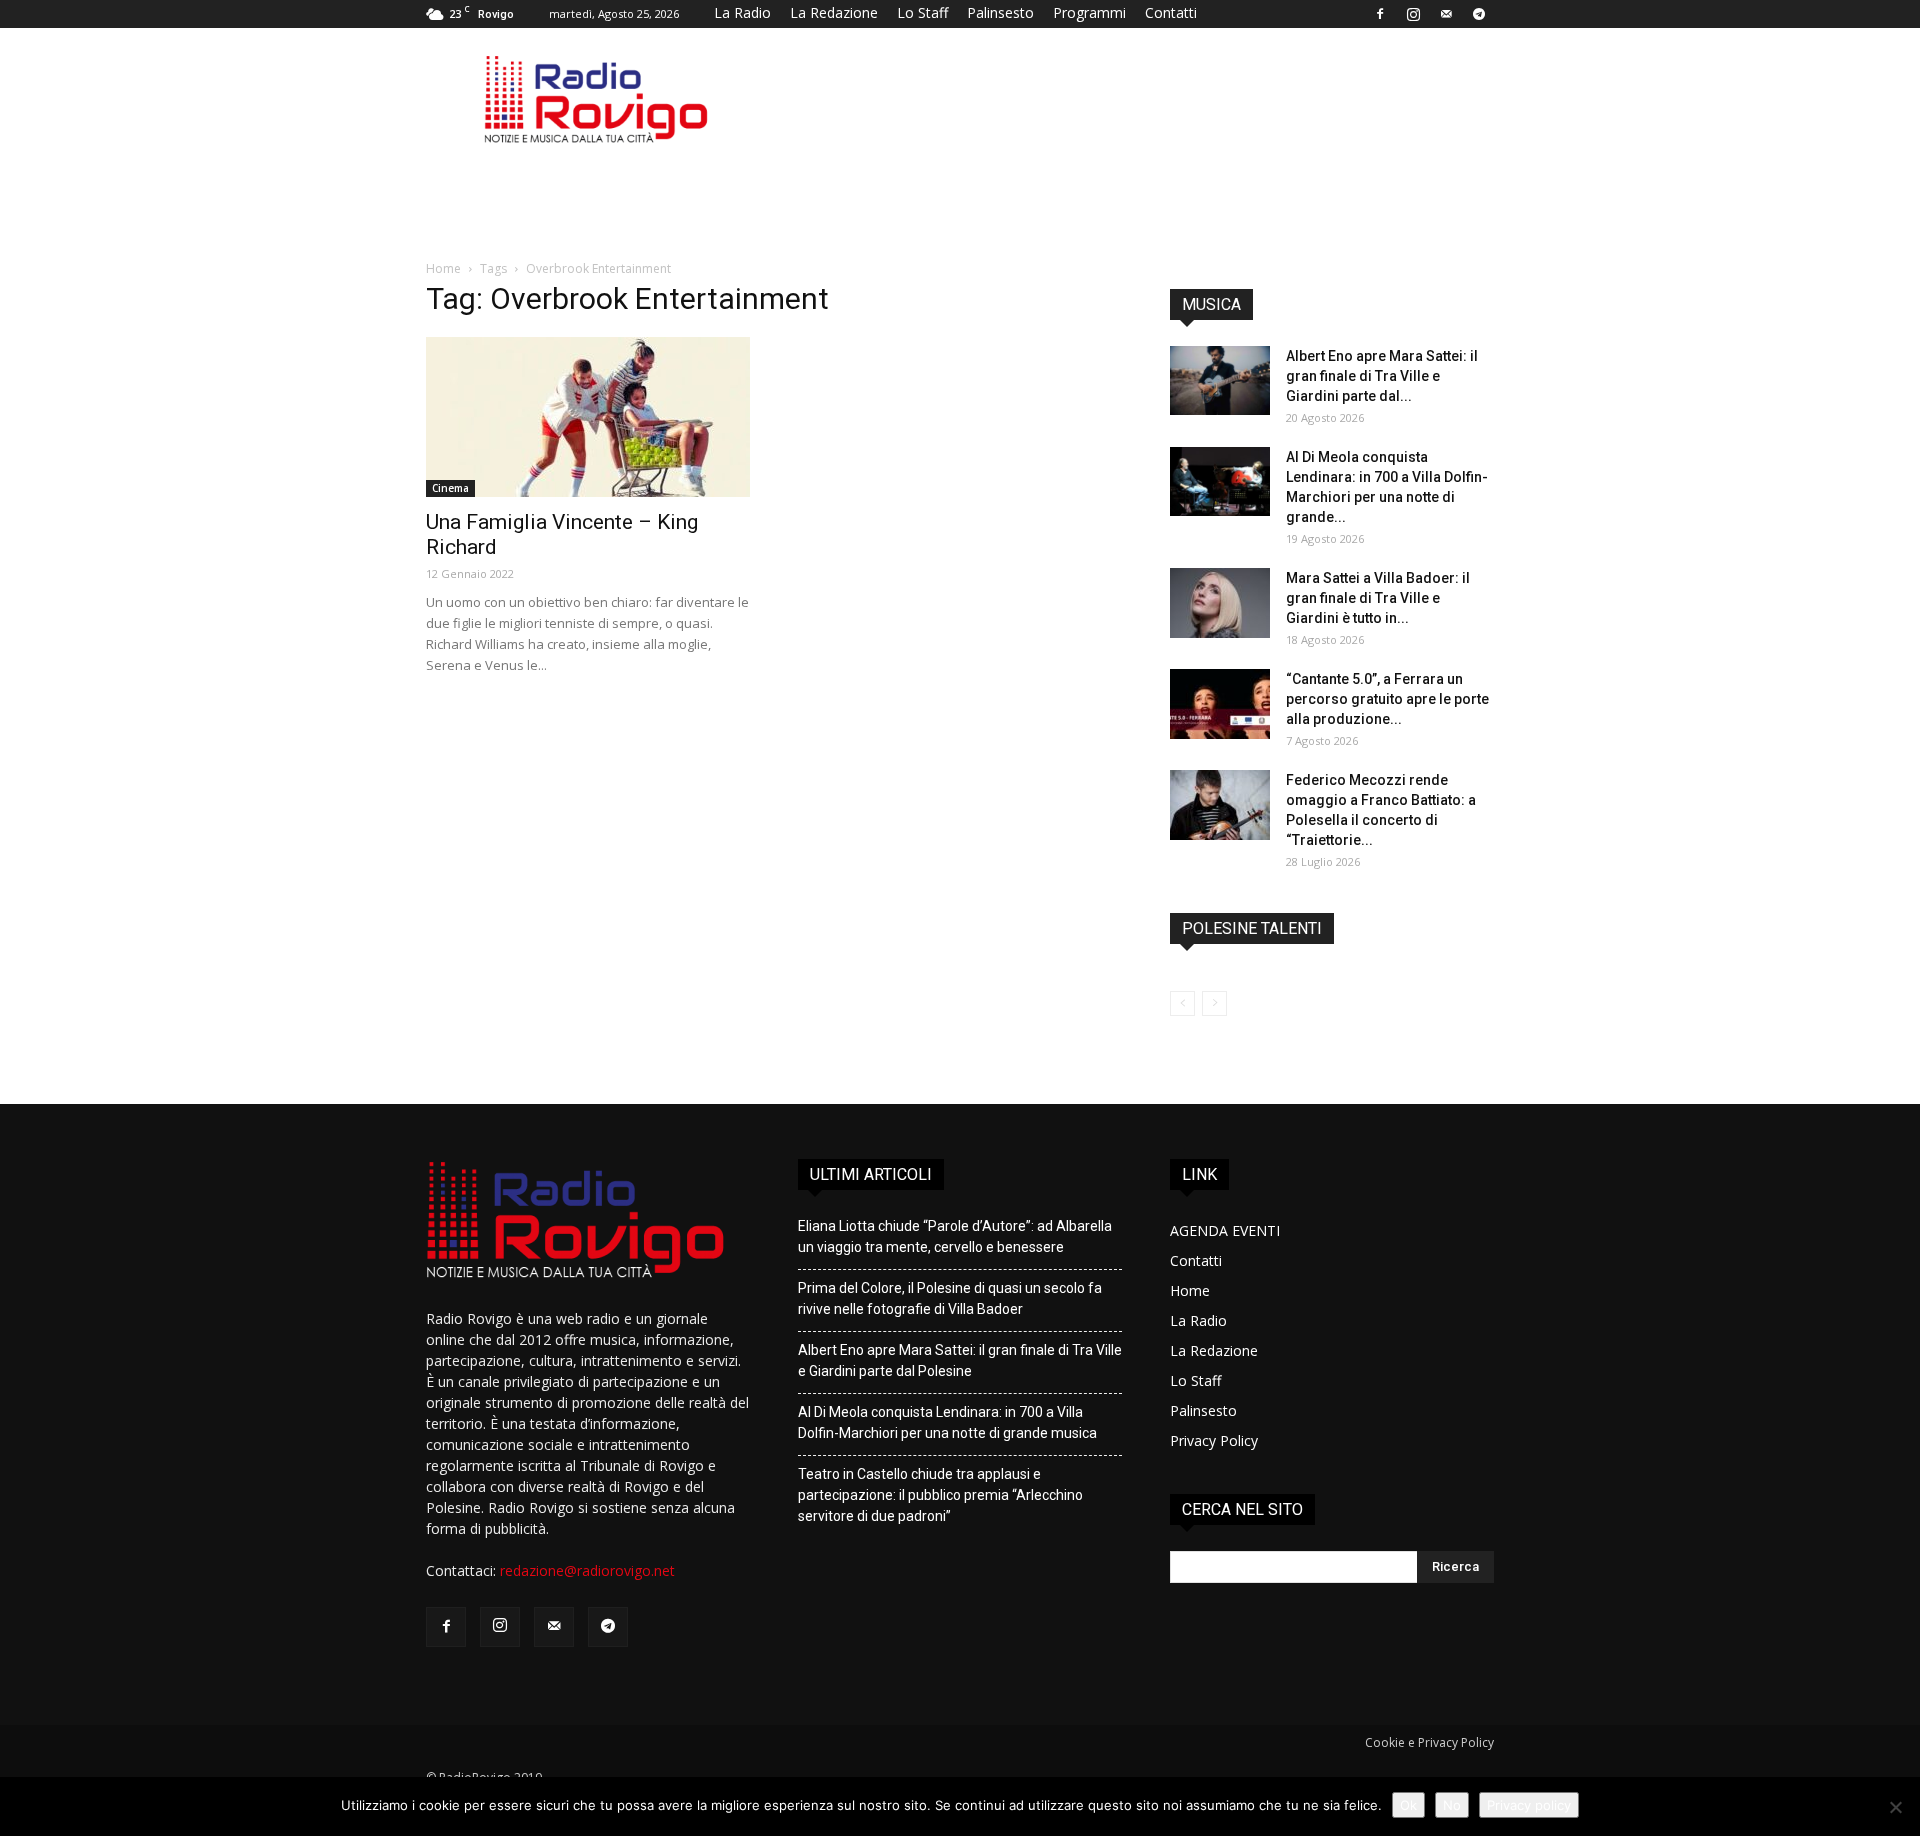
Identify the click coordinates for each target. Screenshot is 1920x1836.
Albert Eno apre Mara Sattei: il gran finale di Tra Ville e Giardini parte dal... (1382, 376)
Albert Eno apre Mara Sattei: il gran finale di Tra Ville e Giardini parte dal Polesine (960, 1360)
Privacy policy (1529, 1805)
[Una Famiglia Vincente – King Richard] (588, 417)
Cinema (450, 488)
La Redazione (834, 12)
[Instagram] (1413, 14)
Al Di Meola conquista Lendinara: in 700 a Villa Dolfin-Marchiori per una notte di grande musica (947, 1422)
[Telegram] (1479, 14)
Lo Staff (922, 12)
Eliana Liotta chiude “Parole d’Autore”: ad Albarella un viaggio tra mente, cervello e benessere (955, 1236)
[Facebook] (1380, 14)
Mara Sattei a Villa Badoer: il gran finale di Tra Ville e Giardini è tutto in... (1378, 598)
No (1452, 1805)
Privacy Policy (1214, 1440)
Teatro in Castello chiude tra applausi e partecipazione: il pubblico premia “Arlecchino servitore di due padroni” (940, 1495)
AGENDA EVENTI (1225, 1230)
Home (443, 268)
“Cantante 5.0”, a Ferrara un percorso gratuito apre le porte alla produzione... (1387, 699)
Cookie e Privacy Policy (1429, 1742)
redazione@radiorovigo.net (587, 1570)
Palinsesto (1000, 12)
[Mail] (1446, 14)
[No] (1895, 1807)
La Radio (742, 12)
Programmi (1089, 12)
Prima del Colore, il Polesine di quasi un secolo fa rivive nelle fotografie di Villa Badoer (950, 1298)
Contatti (1171, 12)
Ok (1408, 1805)
